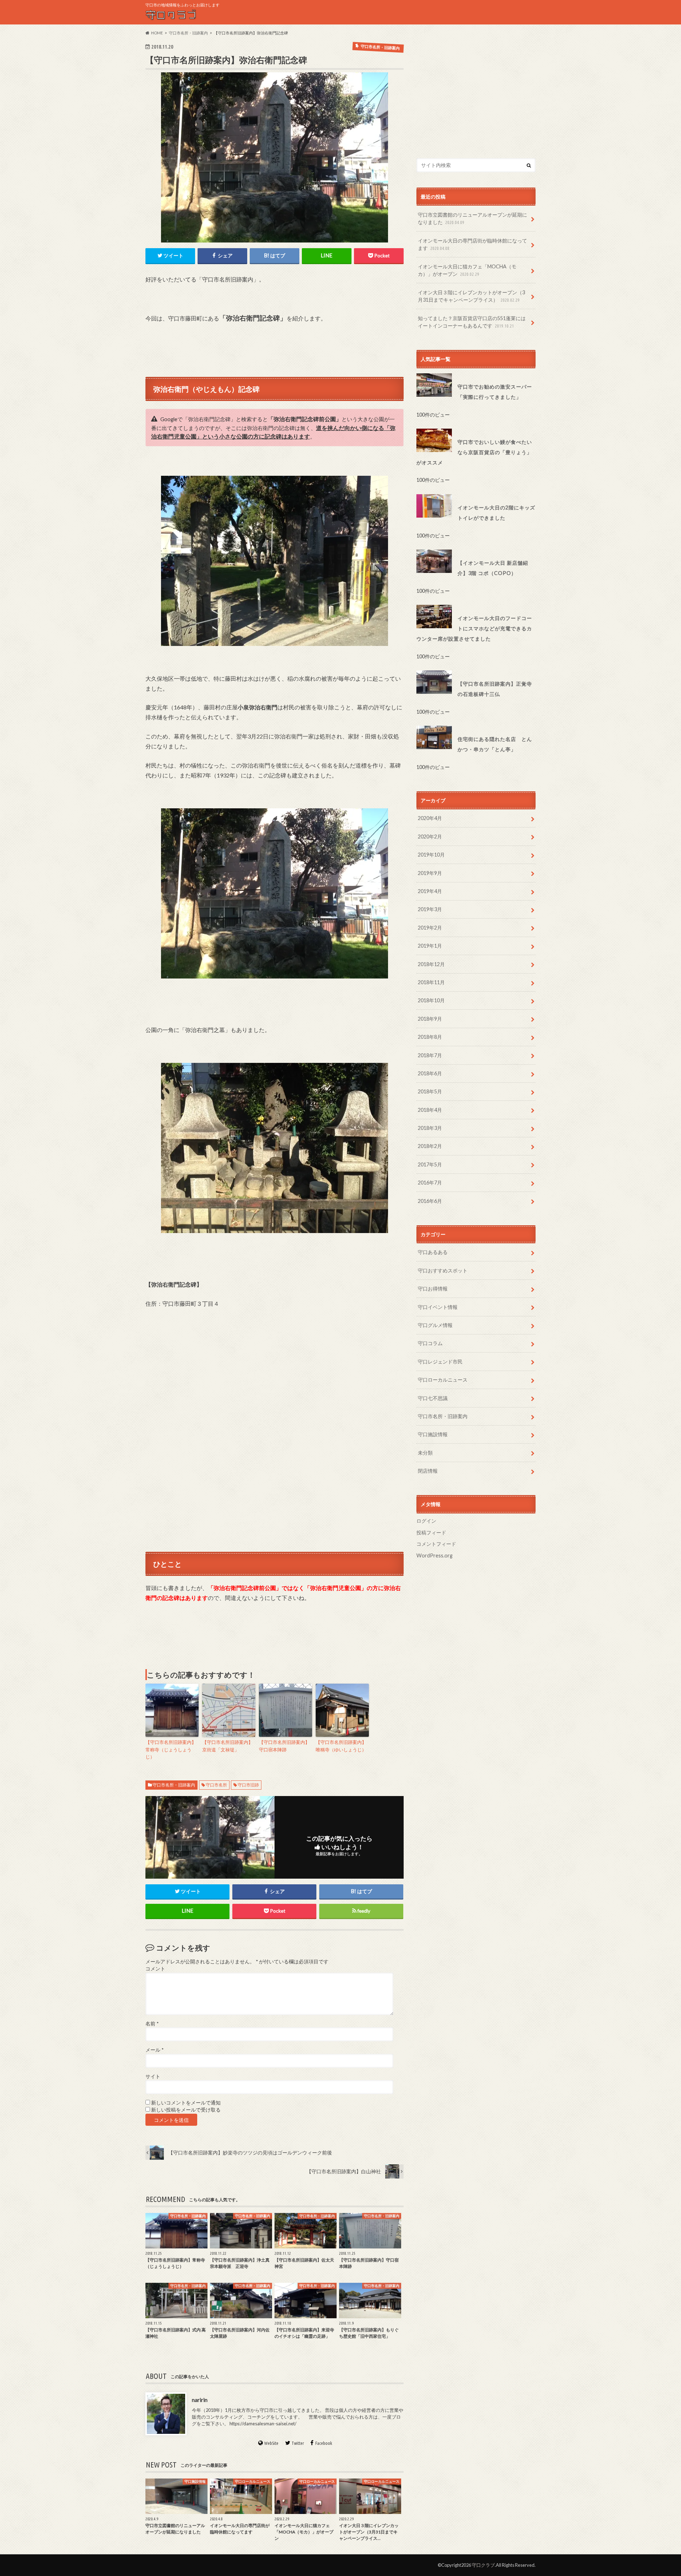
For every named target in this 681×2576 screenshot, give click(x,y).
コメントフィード (436, 1544)
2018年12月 (431, 964)
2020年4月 (430, 818)
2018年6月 (430, 1073)
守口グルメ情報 (435, 1325)
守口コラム (430, 1343)
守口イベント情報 (438, 1307)
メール (154, 2050)
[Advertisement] (476, 92)
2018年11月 (431, 982)
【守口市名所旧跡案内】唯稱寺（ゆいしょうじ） (341, 1746)
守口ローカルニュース (443, 1380)
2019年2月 (430, 928)
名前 (152, 2024)
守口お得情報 (433, 1289)
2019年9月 (430, 873)
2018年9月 (430, 1019)
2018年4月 (430, 1110)
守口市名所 (216, 1785)
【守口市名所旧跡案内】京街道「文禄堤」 (228, 1746)
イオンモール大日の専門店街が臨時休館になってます (472, 244)
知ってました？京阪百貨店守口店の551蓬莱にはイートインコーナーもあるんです (472, 322)
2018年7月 (430, 1055)
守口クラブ (483, 2565)
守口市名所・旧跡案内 (174, 1785)
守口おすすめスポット (443, 1270)
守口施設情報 (433, 1434)
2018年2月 (430, 1146)
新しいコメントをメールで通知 (186, 2103)
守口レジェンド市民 (440, 1362)
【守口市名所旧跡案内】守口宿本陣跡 (284, 1746)
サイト (153, 2076)
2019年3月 (430, 909)
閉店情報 (428, 1471)
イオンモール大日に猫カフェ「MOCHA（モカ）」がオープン (467, 270)
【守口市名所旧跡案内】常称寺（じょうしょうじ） (171, 1750)
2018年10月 (431, 1000)
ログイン (426, 1521)
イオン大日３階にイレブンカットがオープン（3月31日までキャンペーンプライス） (471, 296)
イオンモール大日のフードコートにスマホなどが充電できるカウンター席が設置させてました (474, 628)
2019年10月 (431, 855)
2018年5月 (430, 1091)
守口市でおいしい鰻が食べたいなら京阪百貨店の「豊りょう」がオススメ (474, 452)
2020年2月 (430, 837)
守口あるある (433, 1252)
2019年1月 (430, 946)
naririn (200, 2400)
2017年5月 (430, 1164)
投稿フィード (431, 1532)
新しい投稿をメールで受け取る (186, 2110)
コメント (155, 1969)
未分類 (425, 1453)
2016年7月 (430, 1183)
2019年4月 (430, 891)
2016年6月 (430, 1201)
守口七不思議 (433, 1398)
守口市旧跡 (248, 1785)
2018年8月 (430, 1037)
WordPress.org (434, 1555)
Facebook (324, 2443)
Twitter (298, 2443)
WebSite (271, 2443)
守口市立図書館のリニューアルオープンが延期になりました (472, 219)
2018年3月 (430, 1128)
